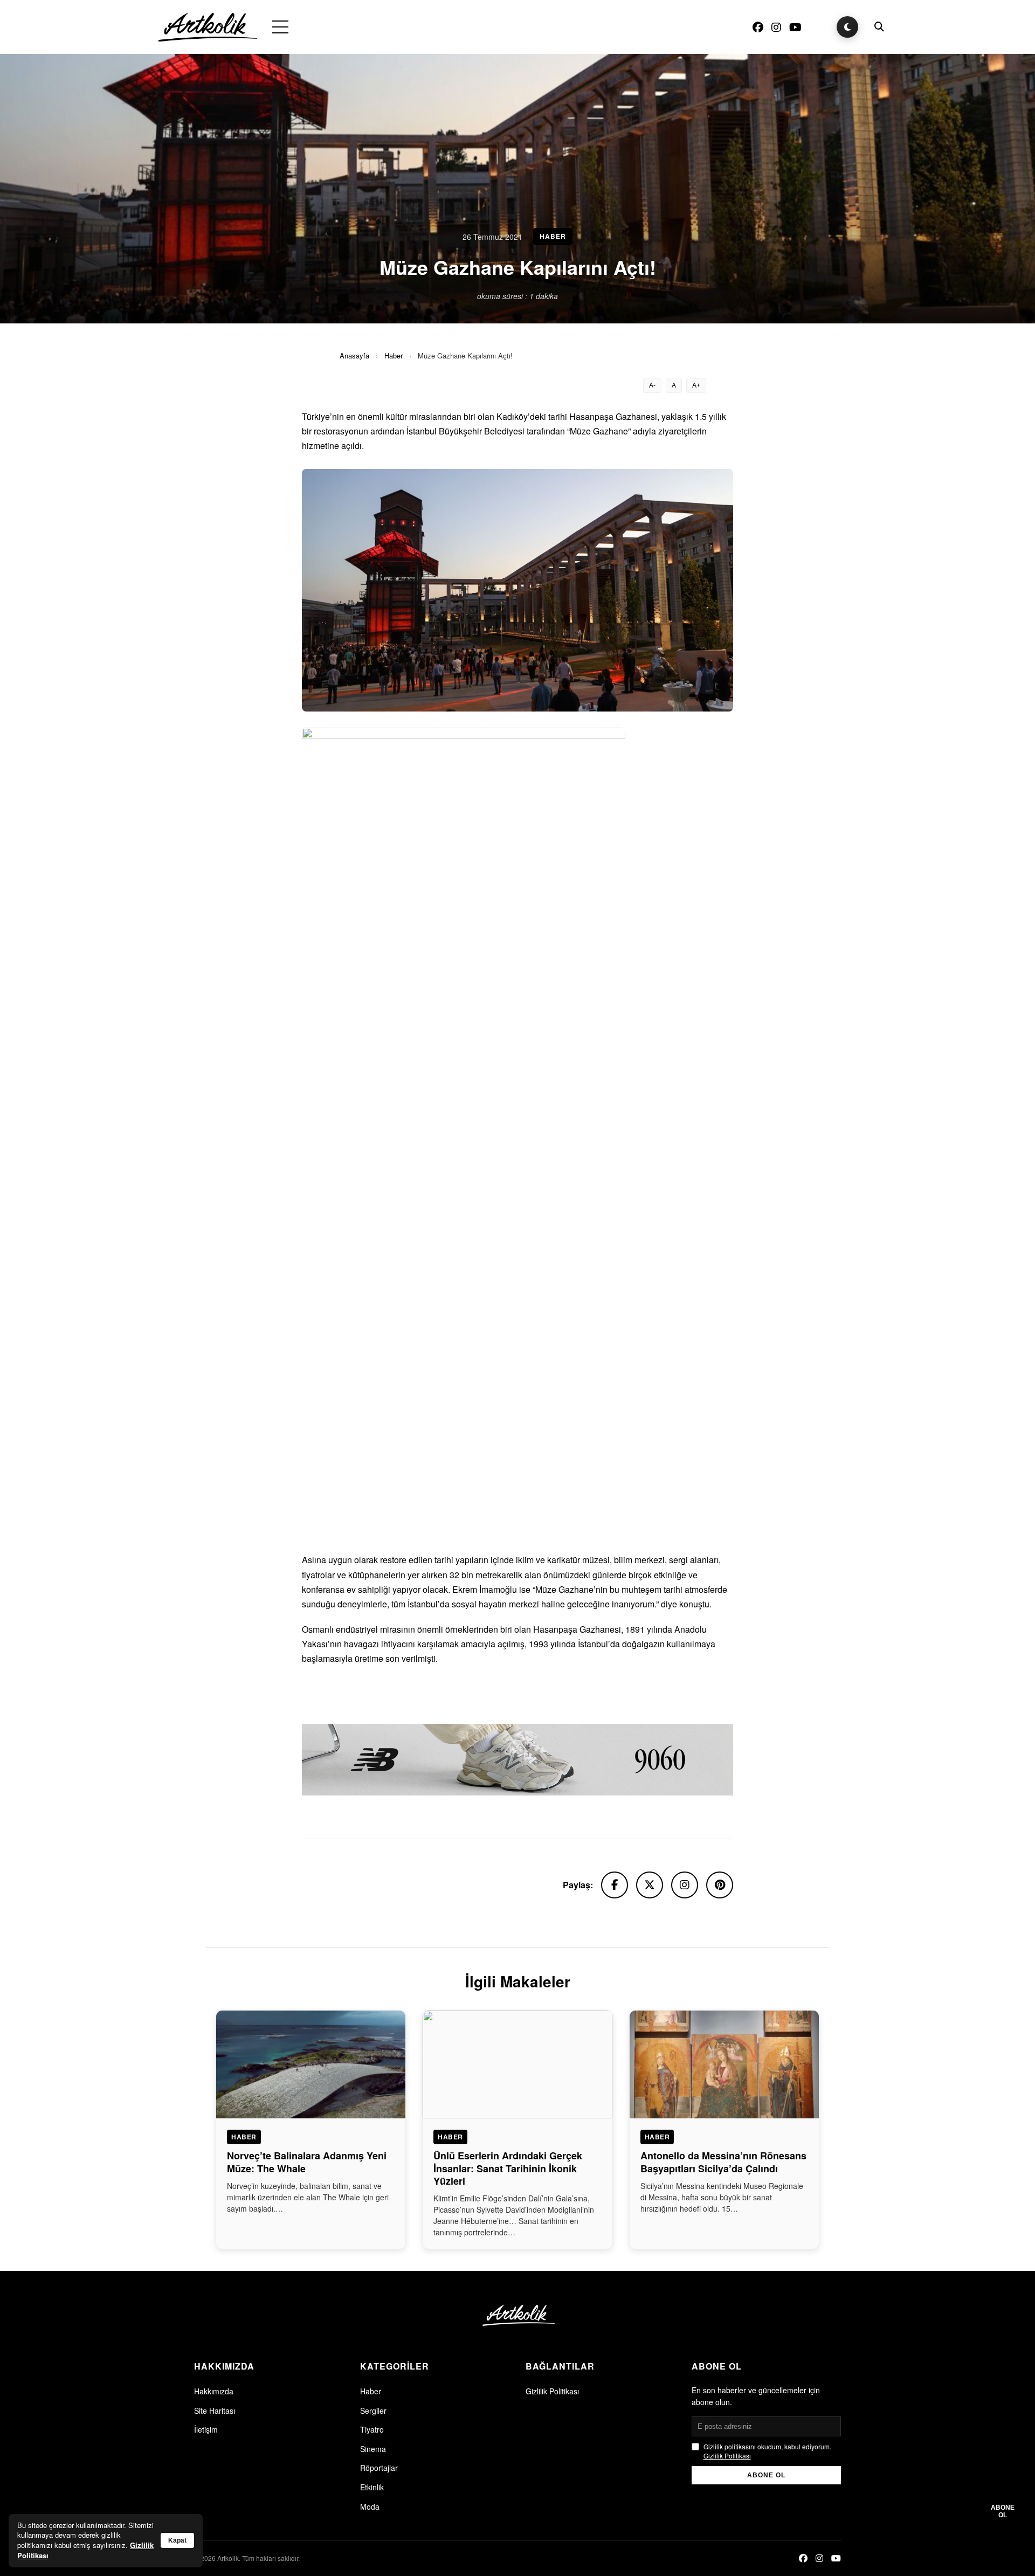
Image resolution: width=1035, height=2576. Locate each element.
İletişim (206, 2429)
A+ (696, 385)
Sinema (373, 2449)
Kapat (177, 2540)
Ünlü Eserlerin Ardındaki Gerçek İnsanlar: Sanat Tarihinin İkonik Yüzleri (508, 2168)
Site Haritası (215, 2411)
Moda (370, 2506)
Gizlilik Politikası (552, 2391)
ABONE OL (766, 2475)
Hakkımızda (214, 2391)
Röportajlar (379, 2468)
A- (652, 385)
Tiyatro (372, 2429)
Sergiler (373, 2411)
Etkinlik (372, 2487)
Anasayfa (354, 355)
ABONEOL (1003, 2511)
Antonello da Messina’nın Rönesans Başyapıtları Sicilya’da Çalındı (723, 2162)
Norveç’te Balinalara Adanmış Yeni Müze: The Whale (307, 2162)
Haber (394, 355)
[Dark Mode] (847, 27)
